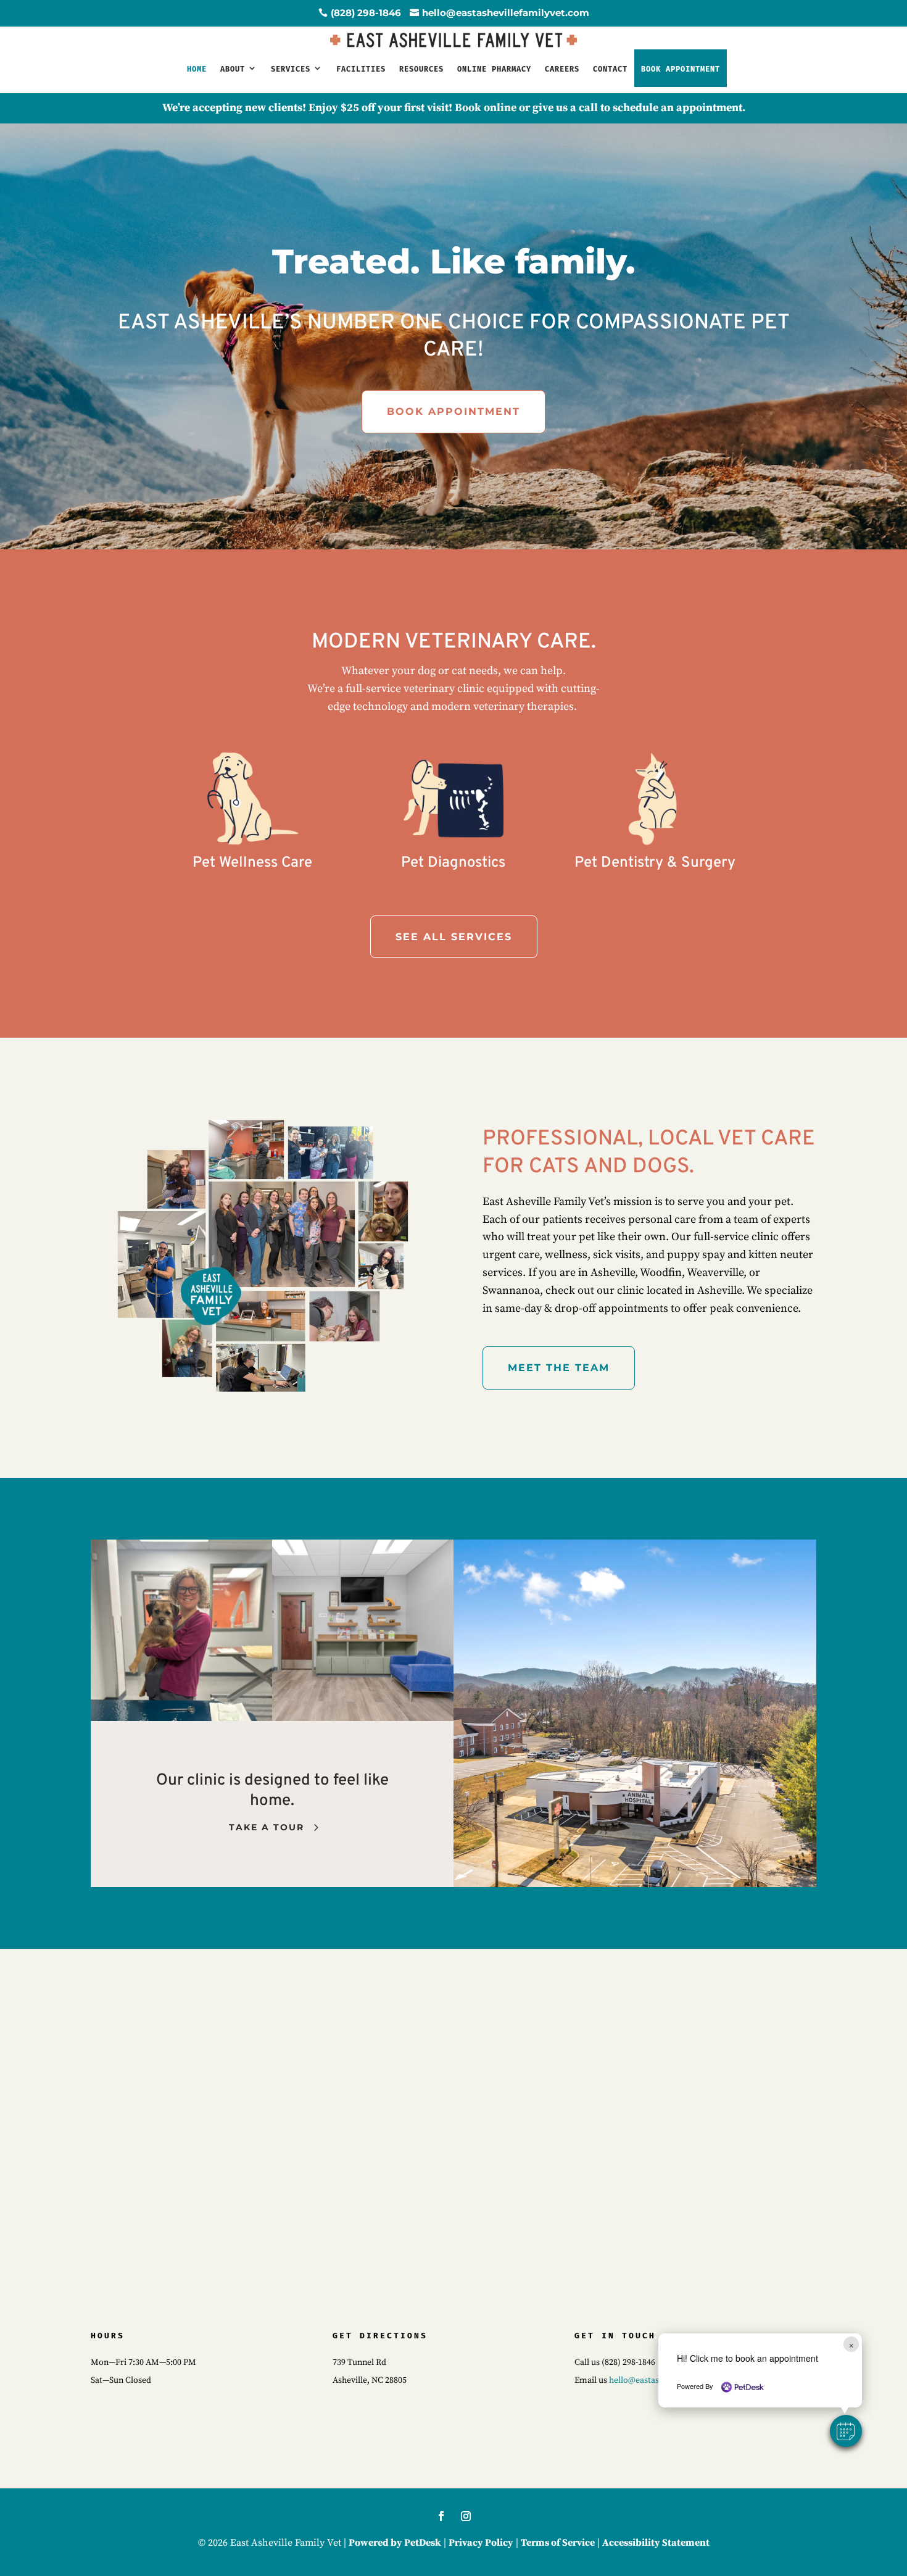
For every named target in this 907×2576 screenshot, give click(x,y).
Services (291, 69)
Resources (421, 69)
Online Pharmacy (494, 69)
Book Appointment (453, 411)
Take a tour (267, 1827)
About (233, 69)
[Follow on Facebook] (441, 2516)
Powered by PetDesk (395, 2543)
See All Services (454, 937)
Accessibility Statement (656, 2543)
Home (197, 69)
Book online (486, 108)
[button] (846, 2431)
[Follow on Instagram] (466, 2516)
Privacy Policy (481, 2543)
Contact (610, 69)
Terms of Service (558, 2543)
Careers (562, 69)
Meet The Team (559, 1368)
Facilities (361, 69)
